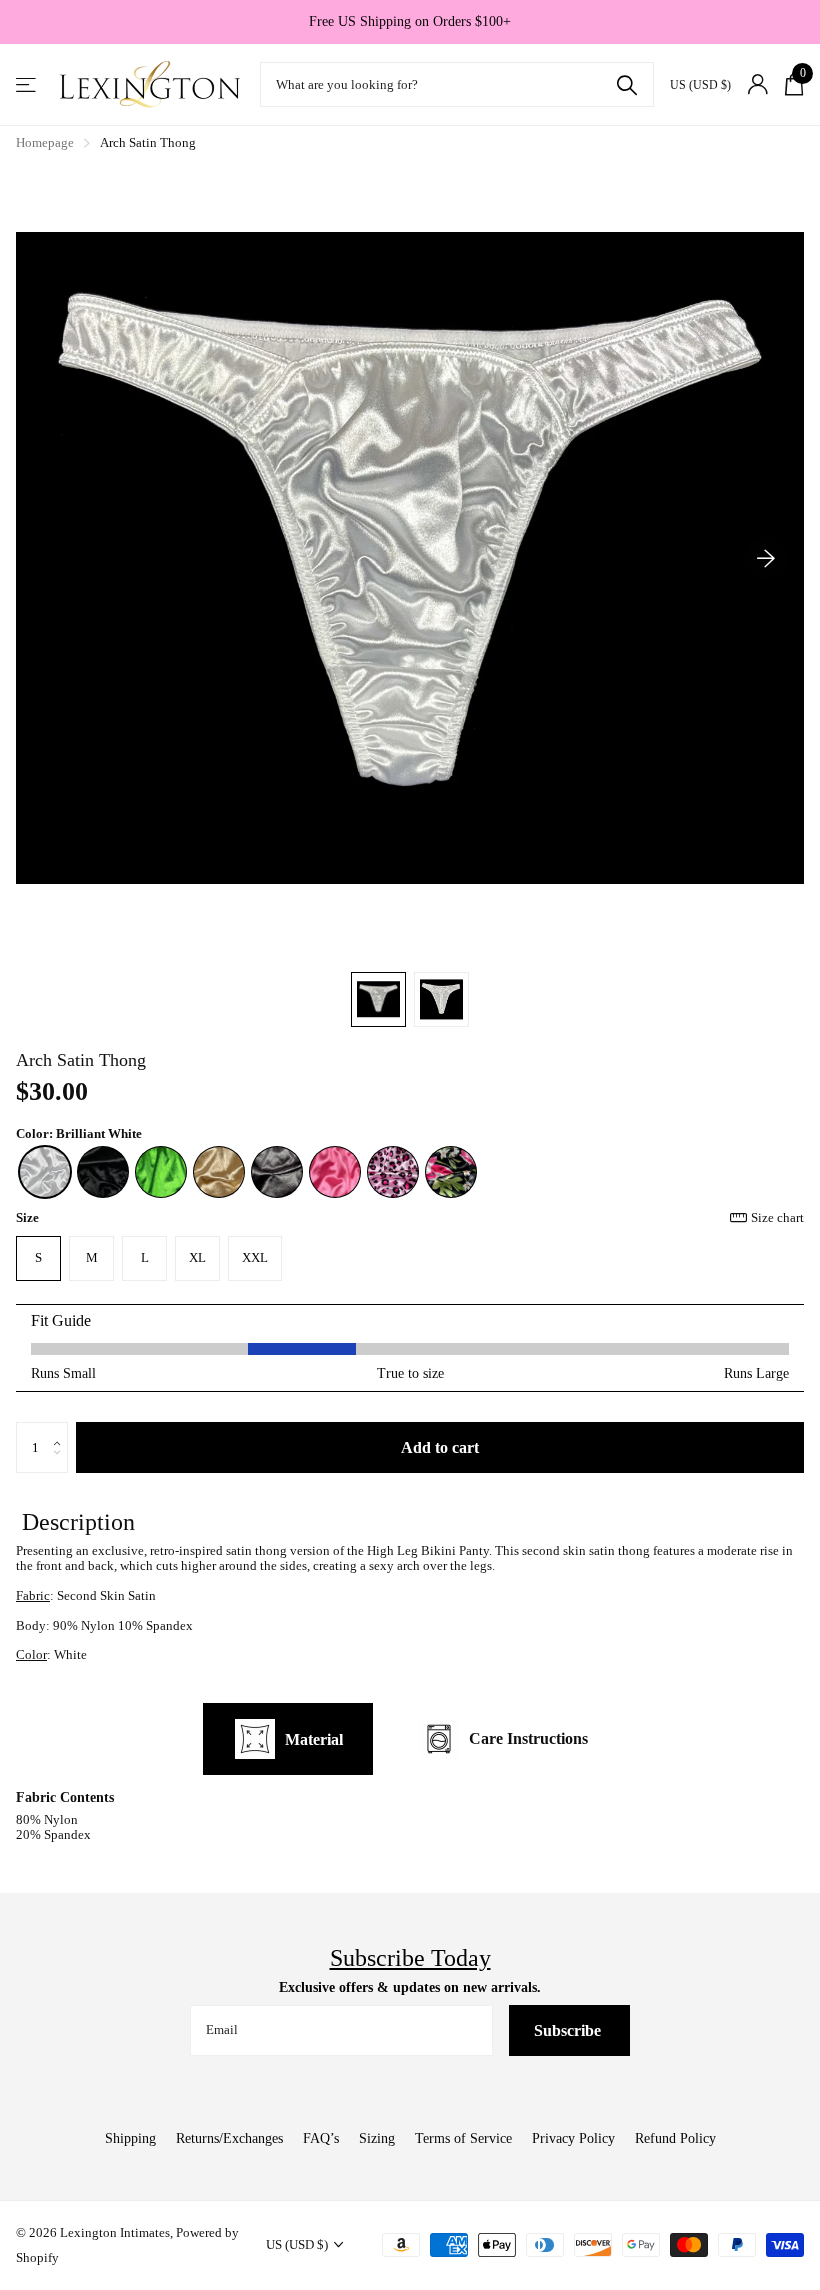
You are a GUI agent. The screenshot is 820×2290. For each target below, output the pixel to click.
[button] (766, 558)
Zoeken (626, 84)
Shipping (130, 2138)
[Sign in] (757, 84)
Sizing (377, 2138)
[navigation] (378, 999)
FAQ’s (321, 2138)
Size (410, 1218)
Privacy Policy (573, 2138)
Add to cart (440, 1447)
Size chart (777, 1218)
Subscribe (569, 2030)
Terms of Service (463, 2138)
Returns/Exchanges (229, 2138)
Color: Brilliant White (79, 1134)
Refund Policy (675, 2138)
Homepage (45, 142)
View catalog (27, 84)
